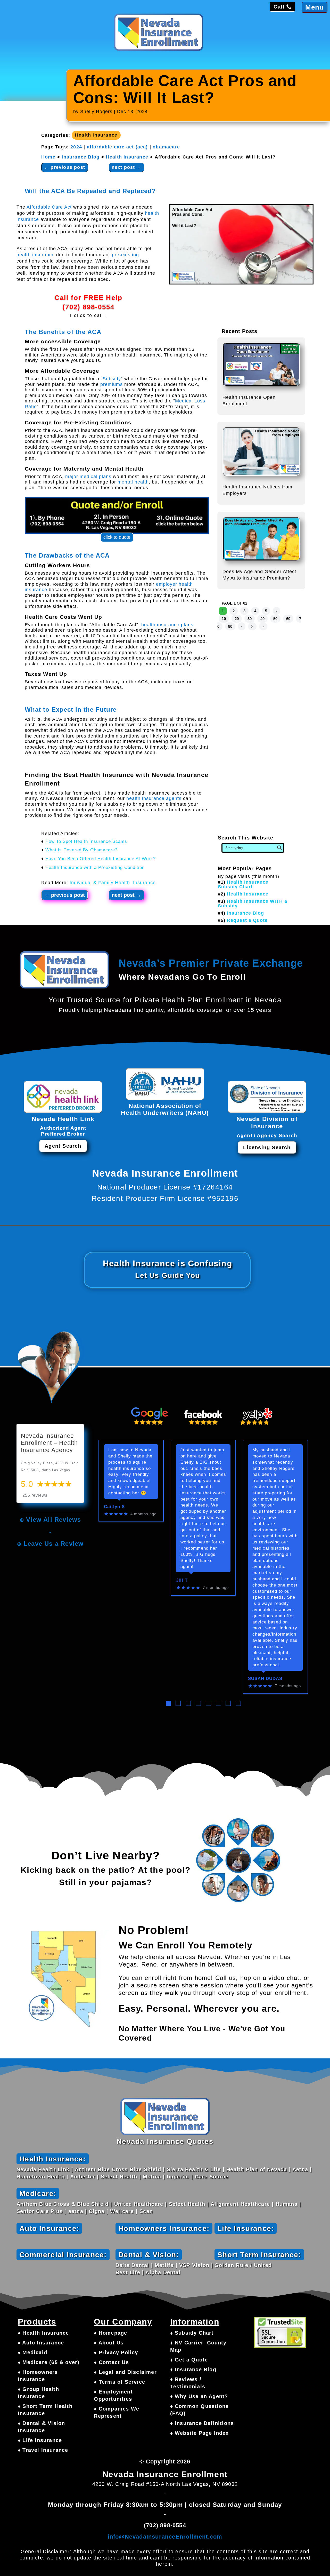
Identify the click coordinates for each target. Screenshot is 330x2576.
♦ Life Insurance (40, 2440)
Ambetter (83, 2177)
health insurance (36, 255)
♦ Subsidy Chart (192, 2333)
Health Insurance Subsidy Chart (243, 884)
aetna (76, 2211)
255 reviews (35, 1495)
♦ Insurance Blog (193, 2369)
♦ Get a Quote (189, 2360)
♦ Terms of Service (119, 2382)
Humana (287, 2204)
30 (250, 619)
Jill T (182, 1580)
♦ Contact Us (111, 2362)
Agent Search (63, 1146)
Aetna (300, 2169)
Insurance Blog (81, 157)
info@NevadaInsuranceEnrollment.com (165, 2537)
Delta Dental (132, 2265)
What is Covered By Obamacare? (81, 850)
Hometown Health (41, 2177)
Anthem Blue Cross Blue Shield (118, 2169)
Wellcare (122, 2211)
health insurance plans (167, 625)
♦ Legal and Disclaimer (125, 2372)
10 (224, 619)
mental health (133, 482)
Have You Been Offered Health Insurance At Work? (101, 859)
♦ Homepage (110, 2333)
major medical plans (88, 477)
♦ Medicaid (32, 2352)
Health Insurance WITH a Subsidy (253, 903)
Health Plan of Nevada (257, 2169)
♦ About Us (109, 2343)
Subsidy (112, 379)
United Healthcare (139, 2204)
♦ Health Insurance (43, 2333)
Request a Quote (247, 920)
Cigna (97, 2211)
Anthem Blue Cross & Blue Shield (63, 2204)
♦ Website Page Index (200, 2433)
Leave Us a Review (53, 1544)
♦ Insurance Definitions (202, 2423)
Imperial (178, 2177)
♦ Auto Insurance (41, 2343)
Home (48, 157)
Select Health (119, 2177)
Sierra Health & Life (194, 2169)
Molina (152, 2177)
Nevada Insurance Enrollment (165, 2474)
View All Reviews (53, 1520)
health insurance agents (154, 798)
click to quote (117, 537)
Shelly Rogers (96, 112)
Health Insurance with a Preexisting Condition (95, 867)
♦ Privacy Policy (116, 2352)
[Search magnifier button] (279, 848)
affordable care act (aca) (117, 147)
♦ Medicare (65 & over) (49, 2362)
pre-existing (125, 255)
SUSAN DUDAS (265, 1679)
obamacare (166, 147)
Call (279, 7)
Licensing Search (267, 1147)
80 (230, 626)
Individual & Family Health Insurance (113, 883)
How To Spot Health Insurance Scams (86, 841)
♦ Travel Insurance (43, 2450)
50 (275, 619)
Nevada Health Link (43, 2169)
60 (288, 619)
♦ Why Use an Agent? (199, 2396)
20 (237, 619)
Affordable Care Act (49, 207)
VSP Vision (194, 2265)
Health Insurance (96, 135)
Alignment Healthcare (240, 2204)
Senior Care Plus (40, 2211)
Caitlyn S (114, 1507)
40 (262, 619)
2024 (76, 147)
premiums (112, 384)
